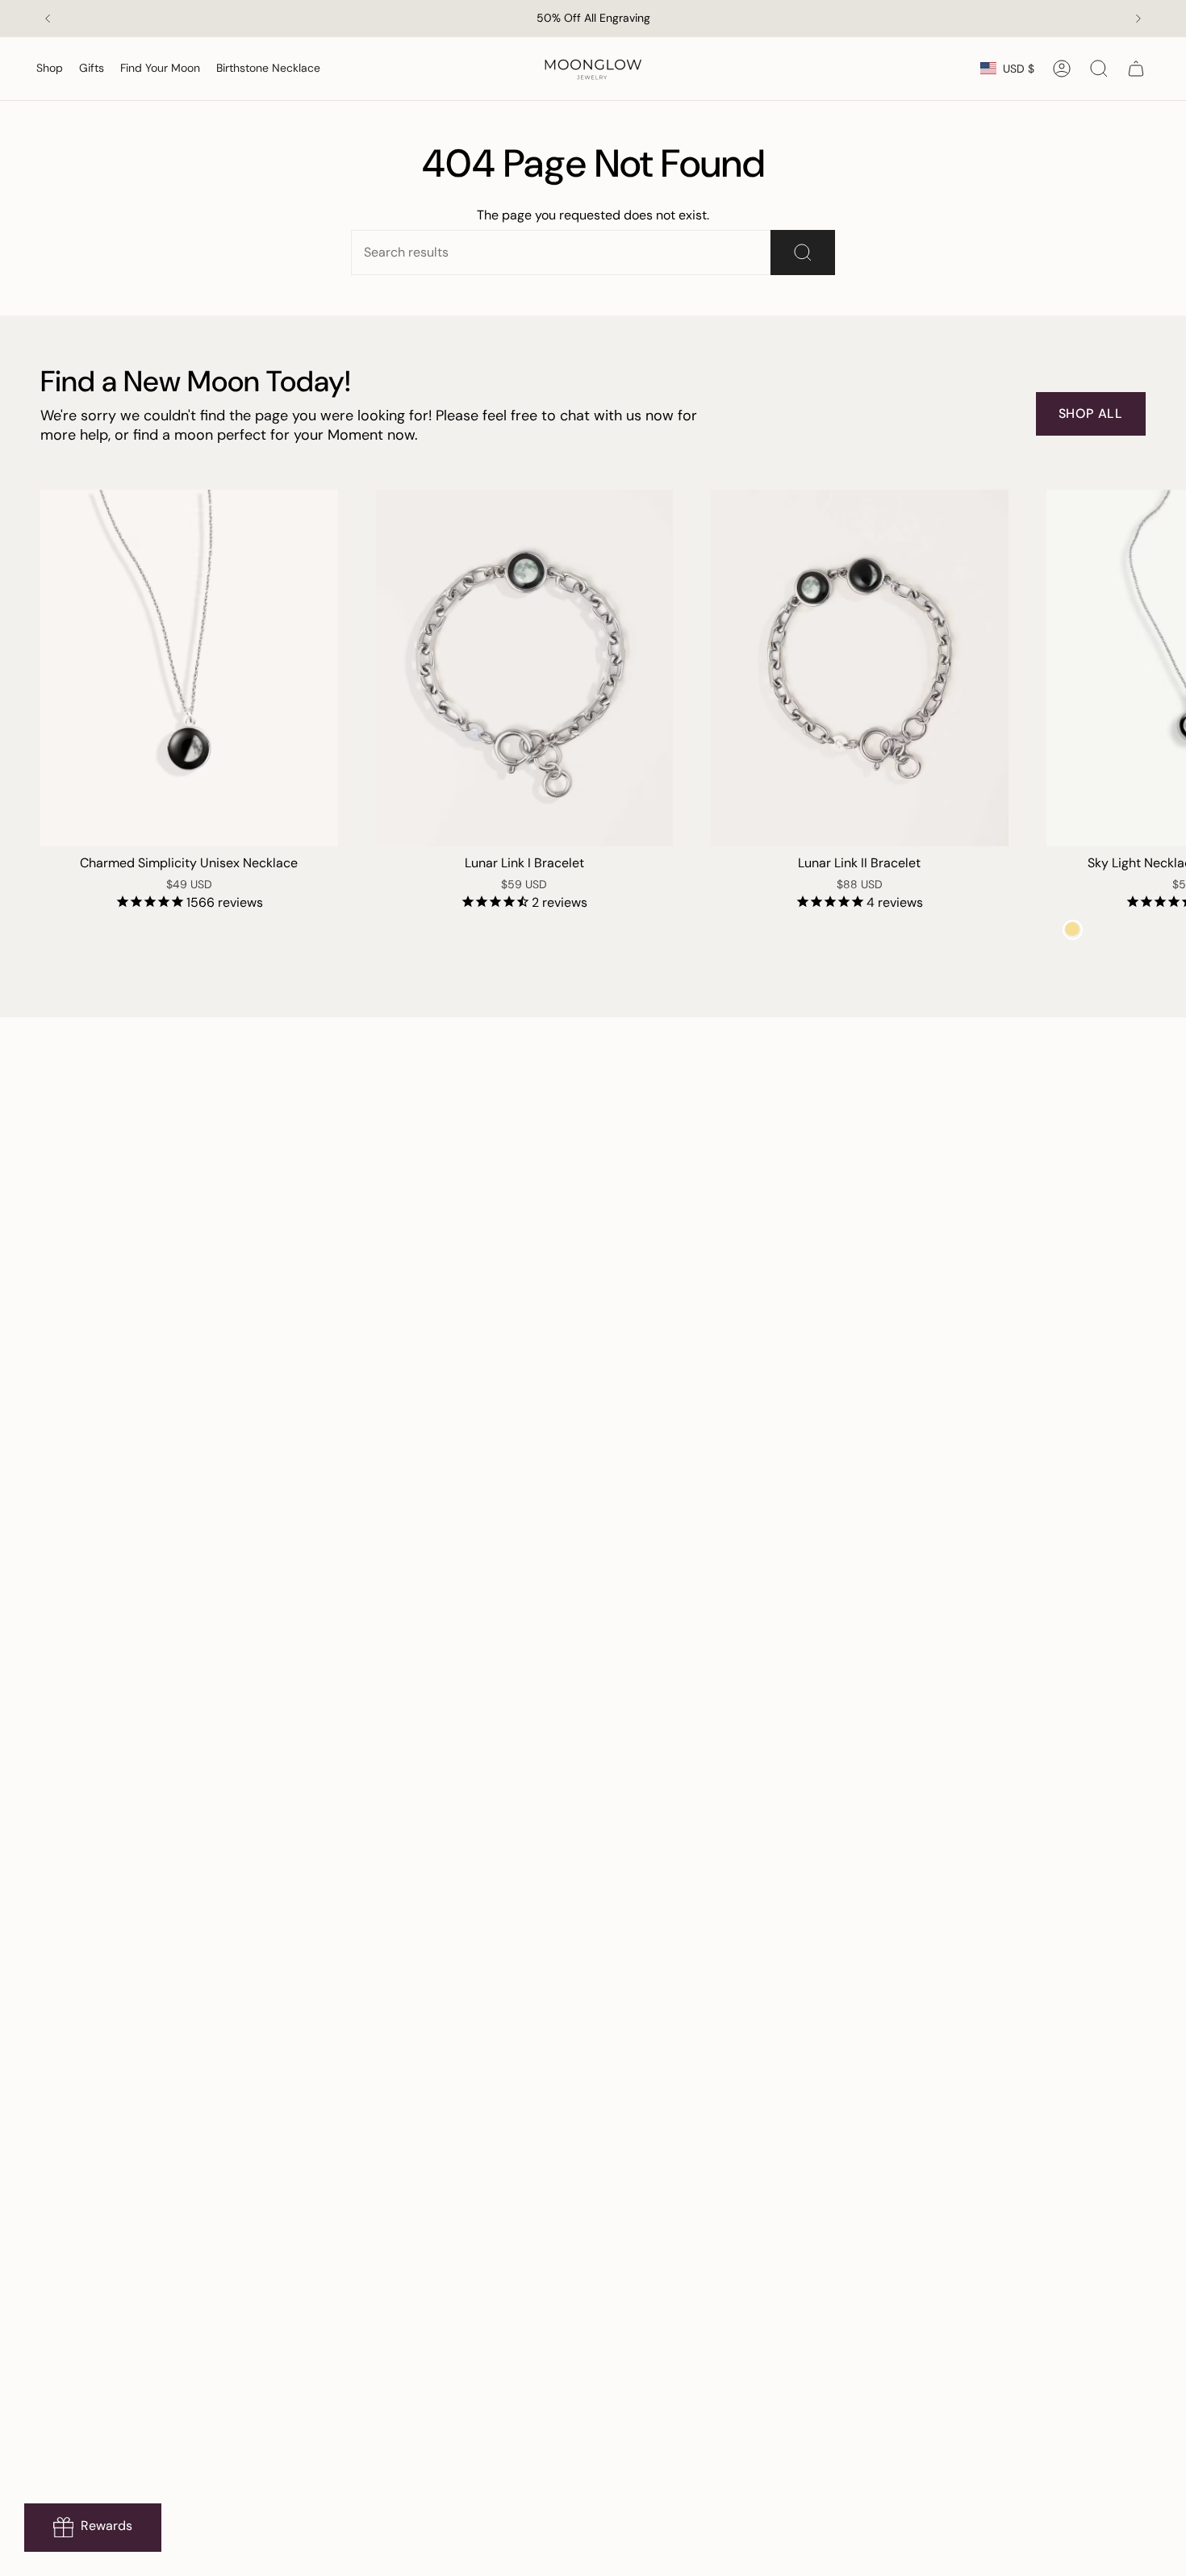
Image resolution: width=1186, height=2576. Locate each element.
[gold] (1073, 930)
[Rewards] (93, 2528)
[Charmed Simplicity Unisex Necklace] (189, 668)
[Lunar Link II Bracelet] (860, 668)
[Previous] (48, 19)
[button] (50, 69)
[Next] (1138, 19)
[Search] (803, 253)
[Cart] (1136, 69)
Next (1162, 668)
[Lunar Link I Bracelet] (525, 668)
